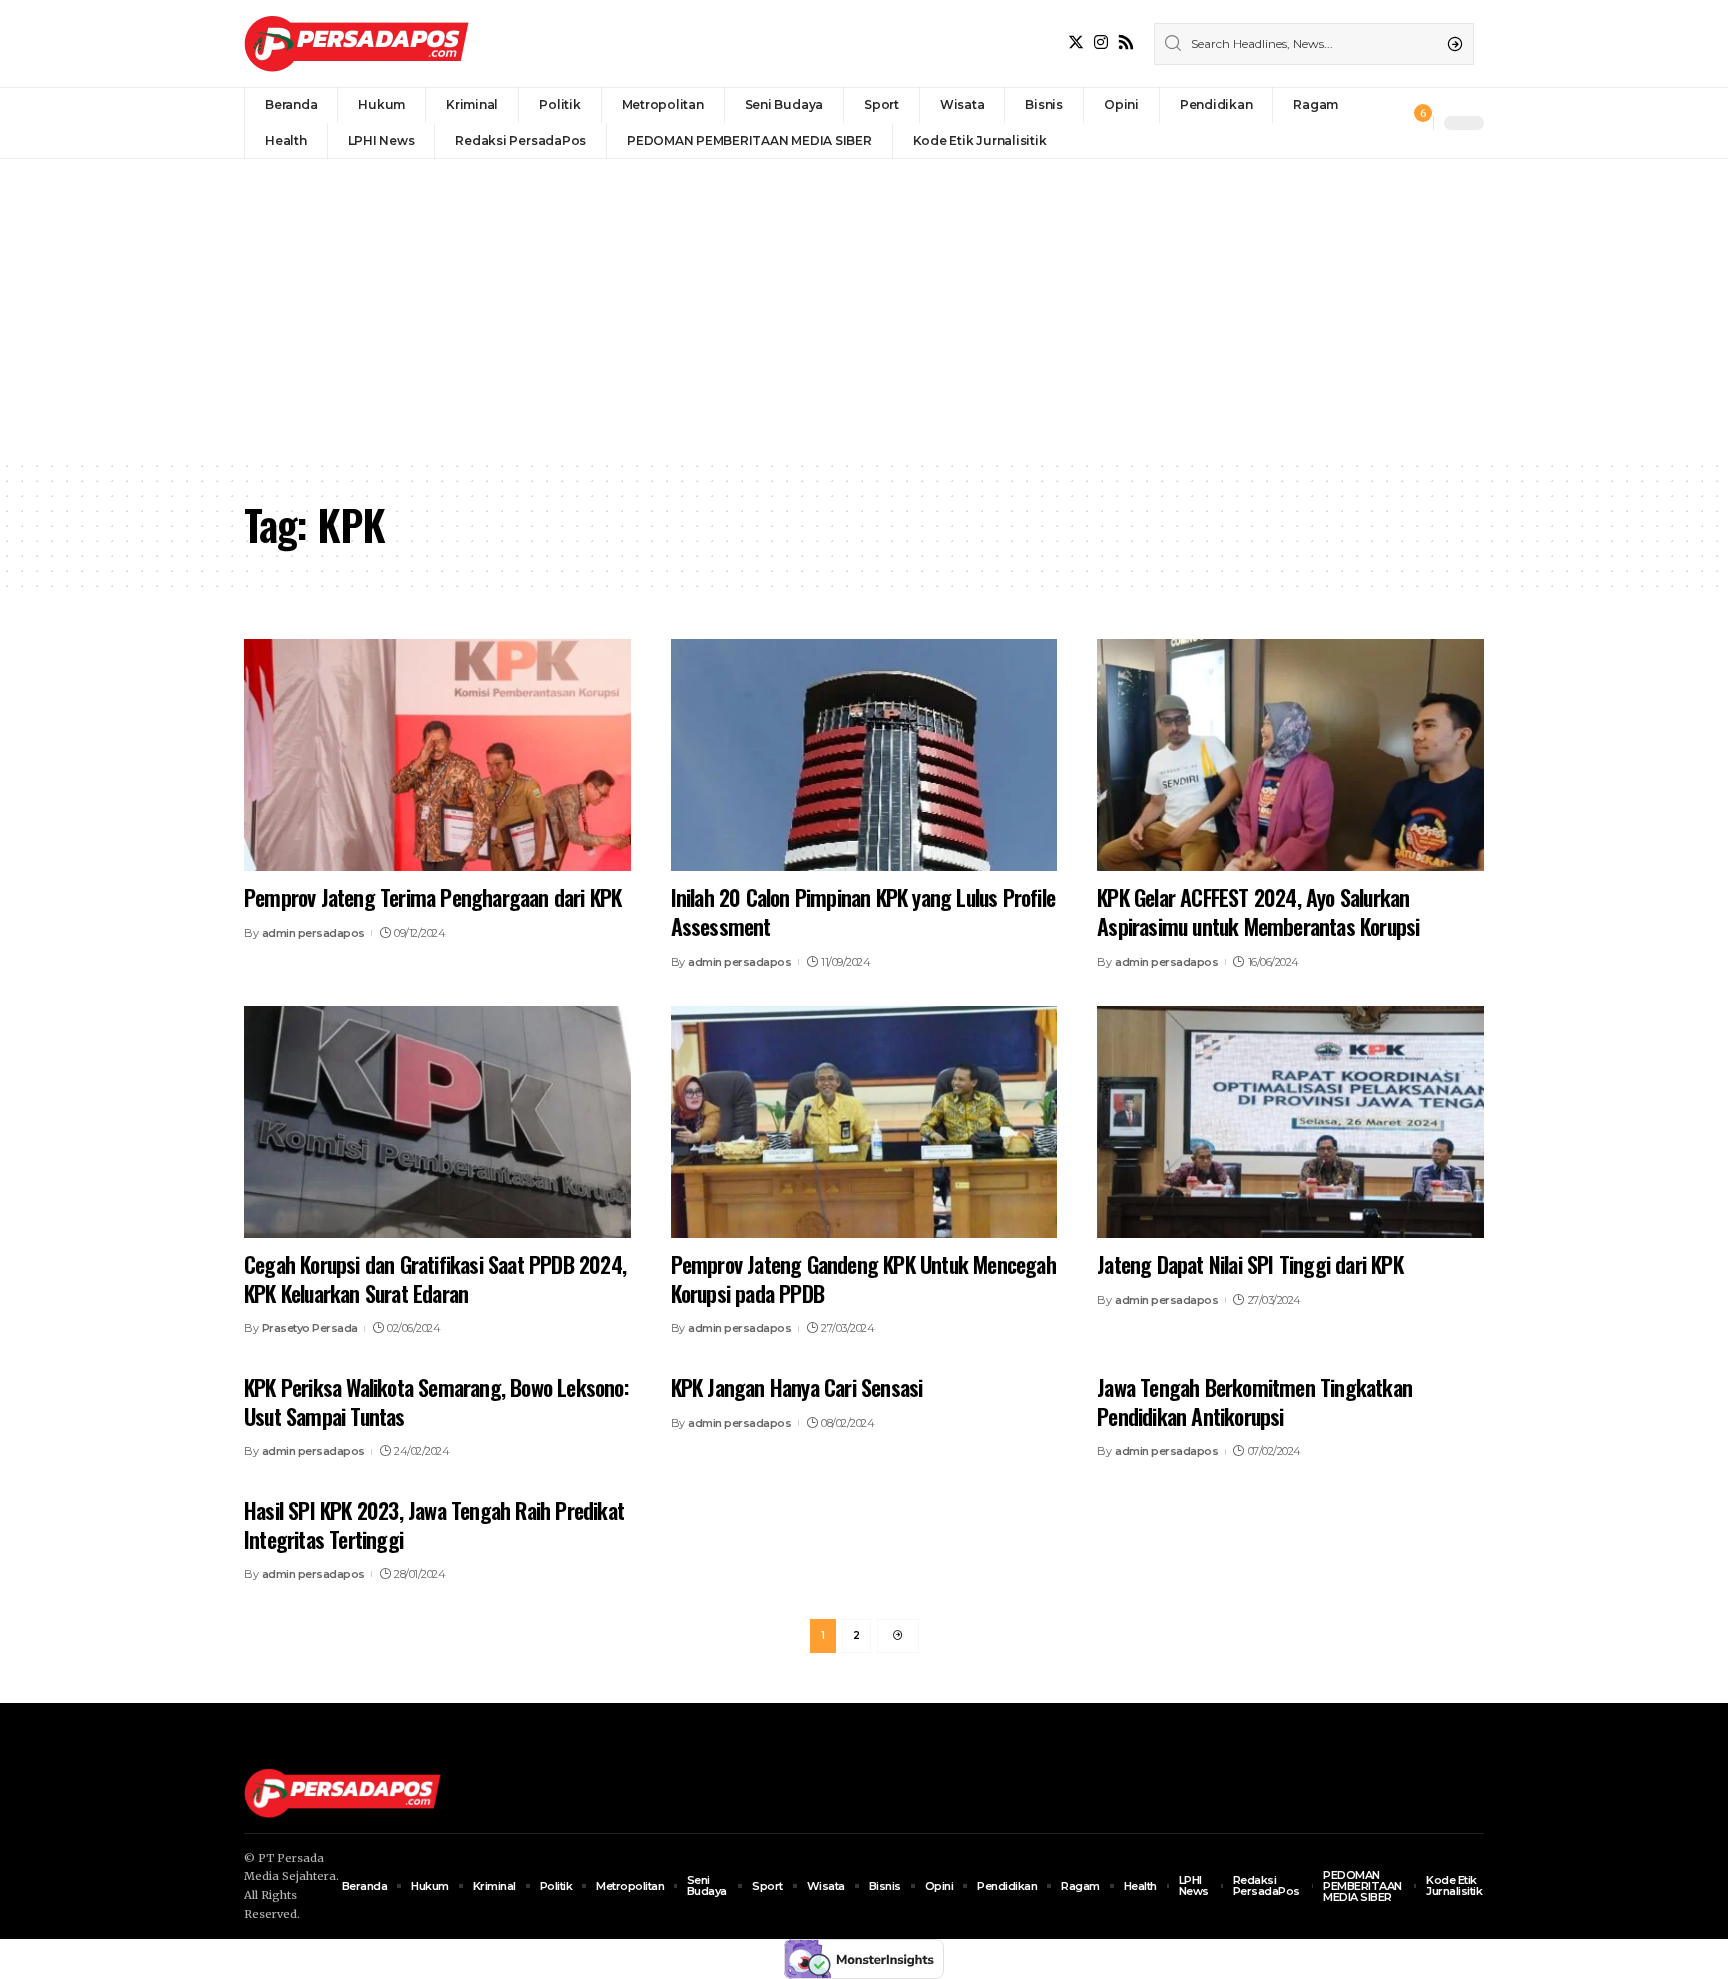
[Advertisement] (864, 309)
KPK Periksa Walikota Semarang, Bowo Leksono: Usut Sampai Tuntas (436, 1401)
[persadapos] (356, 43)
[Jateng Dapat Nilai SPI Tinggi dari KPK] (1290, 1122)
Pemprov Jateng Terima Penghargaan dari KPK (432, 897)
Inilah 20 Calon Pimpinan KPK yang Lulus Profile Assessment (863, 911)
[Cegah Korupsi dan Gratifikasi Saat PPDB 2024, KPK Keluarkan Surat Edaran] (437, 1122)
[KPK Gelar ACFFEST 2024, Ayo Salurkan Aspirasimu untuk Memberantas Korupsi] (1290, 755)
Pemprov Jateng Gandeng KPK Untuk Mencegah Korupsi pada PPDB (863, 1278)
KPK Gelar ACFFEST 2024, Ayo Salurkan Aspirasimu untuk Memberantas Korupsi (1258, 911)
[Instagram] (1101, 42)
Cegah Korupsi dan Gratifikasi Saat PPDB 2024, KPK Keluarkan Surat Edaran (435, 1278)
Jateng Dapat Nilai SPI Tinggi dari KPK (1250, 1264)
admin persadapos (313, 933)
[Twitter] (1076, 42)
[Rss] (1126, 42)
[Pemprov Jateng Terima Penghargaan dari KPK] (437, 755)
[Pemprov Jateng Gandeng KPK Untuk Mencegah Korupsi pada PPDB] (864, 1122)
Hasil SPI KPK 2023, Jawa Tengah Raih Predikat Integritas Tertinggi (434, 1524)
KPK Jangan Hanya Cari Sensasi (797, 1387)
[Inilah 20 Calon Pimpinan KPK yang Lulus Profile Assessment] (864, 755)
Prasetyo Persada (310, 1328)
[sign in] (1385, 123)
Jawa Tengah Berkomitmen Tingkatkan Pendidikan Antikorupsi (1254, 1401)
